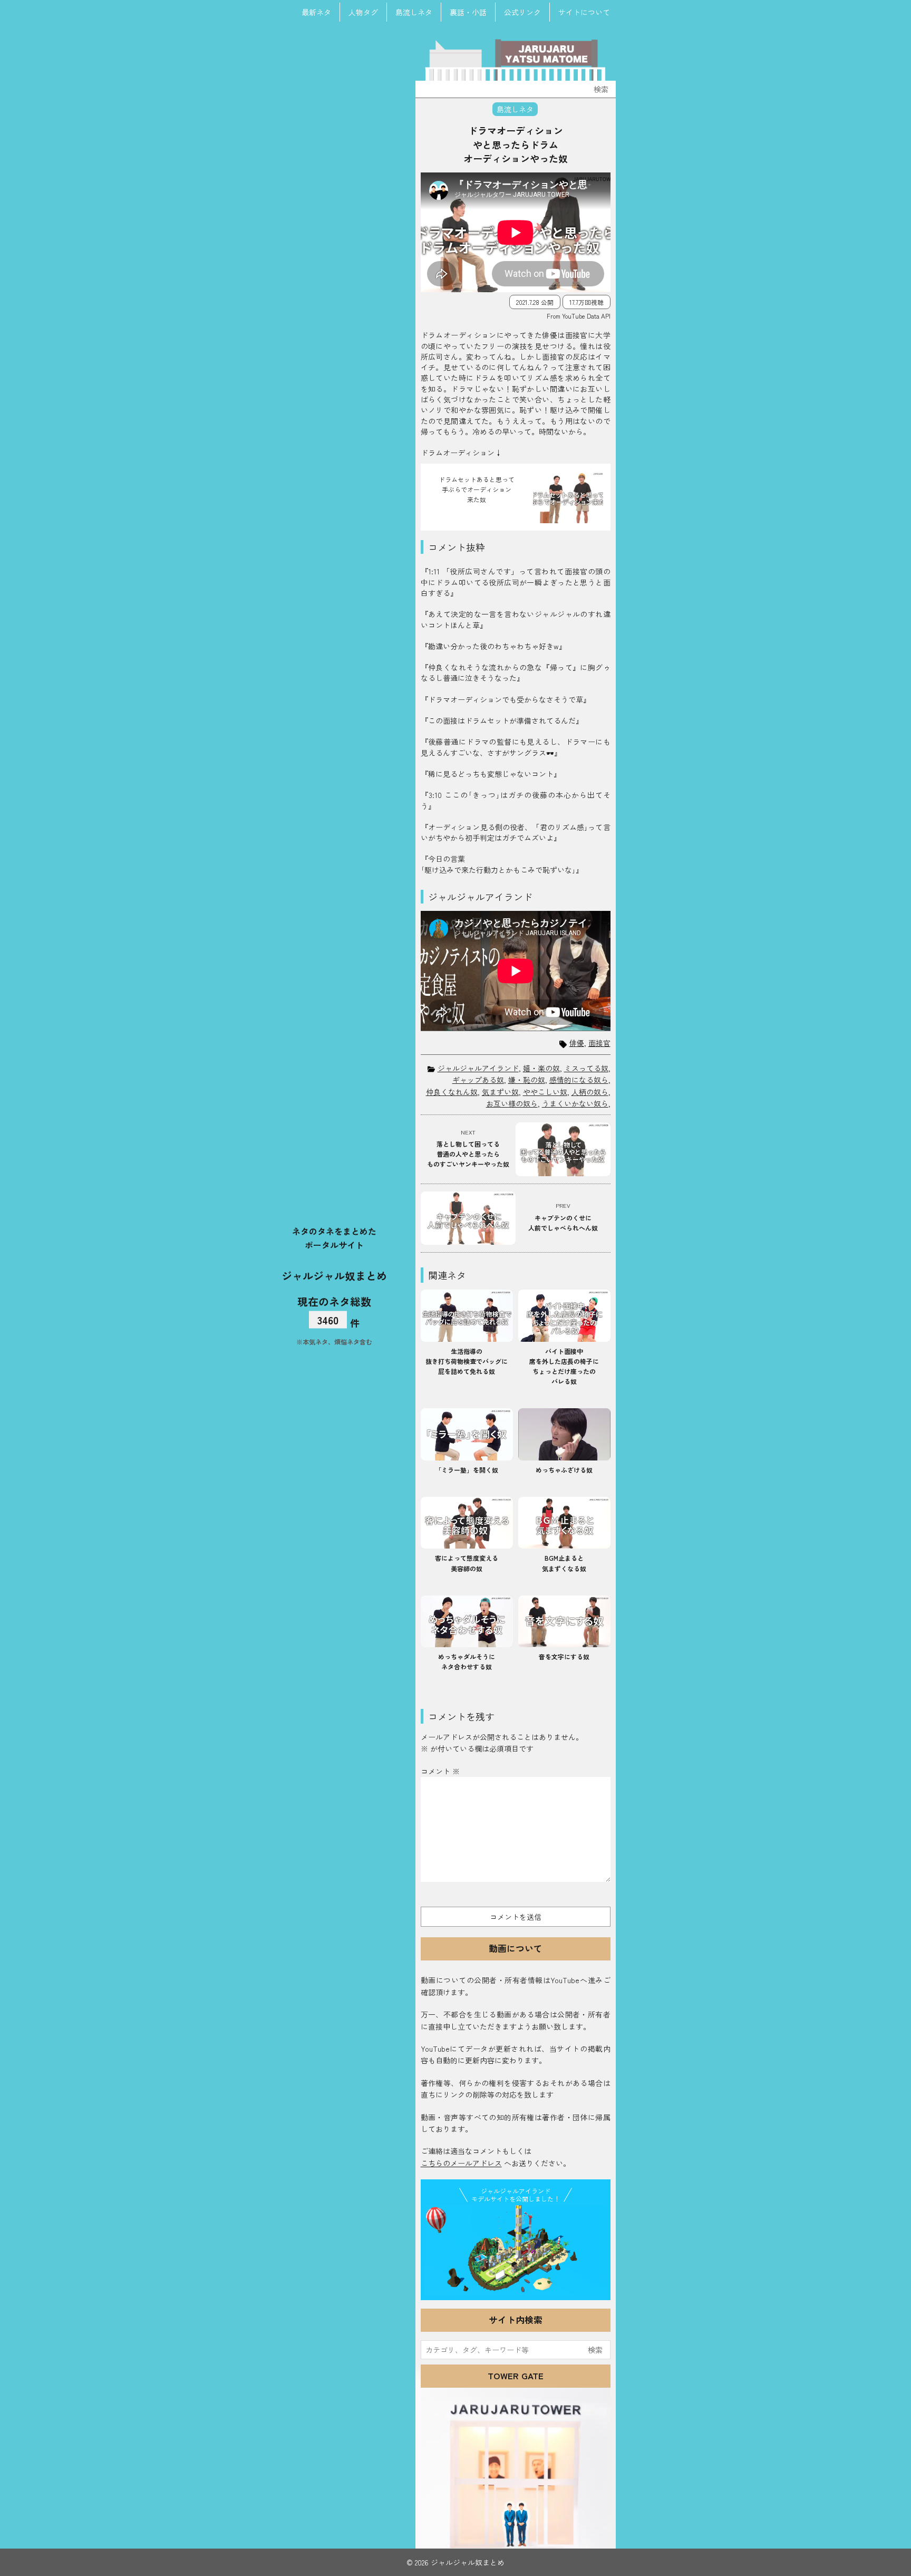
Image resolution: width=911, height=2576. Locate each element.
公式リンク (522, 12)
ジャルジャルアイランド (478, 1068)
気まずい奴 (500, 1092)
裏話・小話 (468, 12)
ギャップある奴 (478, 1080)
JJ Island (516, 2251)
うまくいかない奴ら (575, 1103)
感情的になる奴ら (579, 1080)
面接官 (599, 1043)
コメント (440, 1771)
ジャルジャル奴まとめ (334, 1275)
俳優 (577, 1043)
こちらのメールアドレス (461, 2163)
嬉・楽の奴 (541, 1068)
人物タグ (363, 12)
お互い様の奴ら (512, 1103)
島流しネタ (414, 12)
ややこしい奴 (545, 1092)
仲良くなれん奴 (452, 1092)
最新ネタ (316, 12)
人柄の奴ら (590, 1092)
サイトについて (584, 12)
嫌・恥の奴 (527, 1080)
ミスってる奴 (586, 1068)
